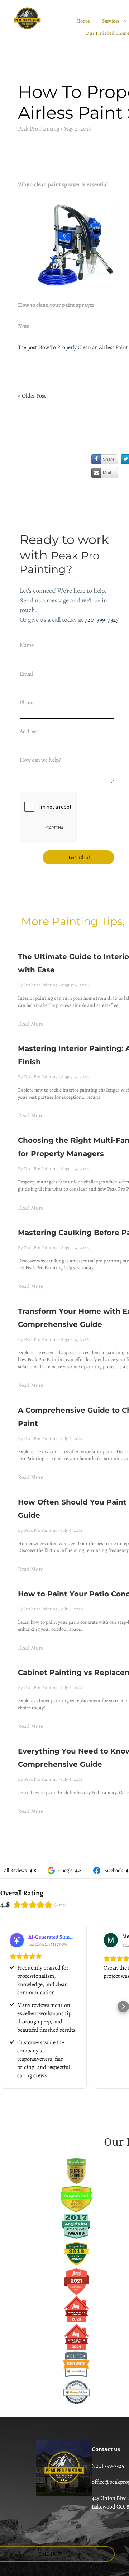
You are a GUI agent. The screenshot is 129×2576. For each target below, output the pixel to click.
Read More (31, 1024)
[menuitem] (84, 21)
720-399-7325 (102, 620)
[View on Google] (111, 1940)
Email (27, 674)
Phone (27, 703)
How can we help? (40, 760)
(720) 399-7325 (108, 2466)
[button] (6, 2007)
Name (27, 645)
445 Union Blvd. (110, 2498)
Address (29, 731)
